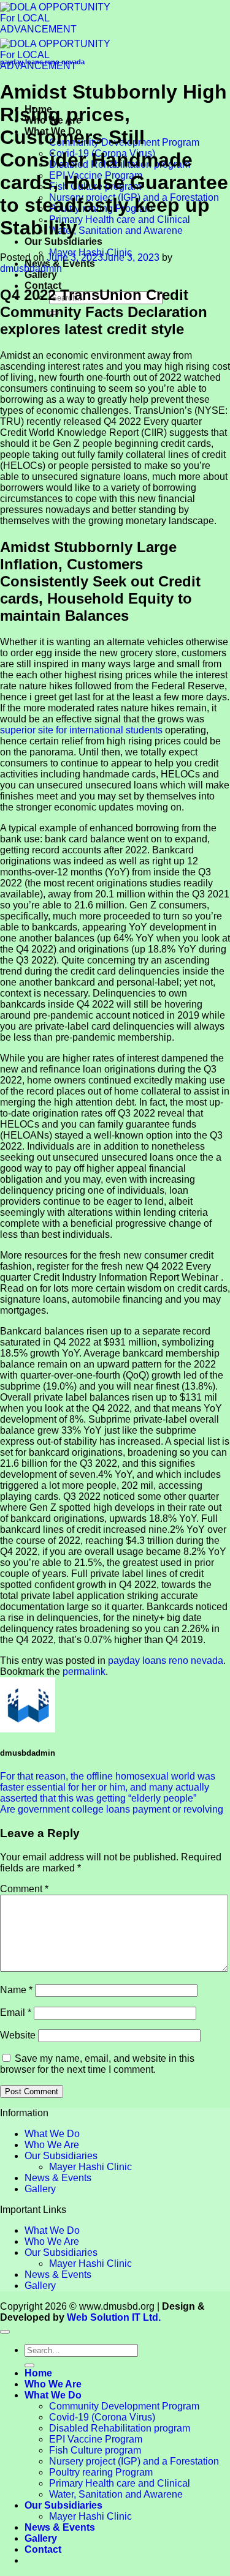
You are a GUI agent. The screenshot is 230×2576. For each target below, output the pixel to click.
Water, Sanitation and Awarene (116, 230)
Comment (24, 1889)
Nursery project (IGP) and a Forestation (134, 2461)
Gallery (41, 275)
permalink (84, 1672)
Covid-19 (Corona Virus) (102, 2417)
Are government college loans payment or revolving (112, 1809)
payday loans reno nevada (42, 62)
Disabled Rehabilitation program (120, 2428)
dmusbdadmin (31, 268)
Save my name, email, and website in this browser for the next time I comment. (97, 2064)
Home (38, 2373)
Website (18, 2035)
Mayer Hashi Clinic (90, 2167)
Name (16, 1990)
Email (16, 2012)
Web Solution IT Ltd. (114, 2317)
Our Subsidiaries (63, 241)
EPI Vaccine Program (96, 2439)
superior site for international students (81, 730)
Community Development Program (124, 2406)
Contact (43, 286)
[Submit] (29, 2365)
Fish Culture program (95, 2450)
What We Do (52, 2134)
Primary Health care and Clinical (120, 219)
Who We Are (52, 2145)
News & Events (58, 2178)
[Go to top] (5, 2332)
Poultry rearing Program (101, 2472)
